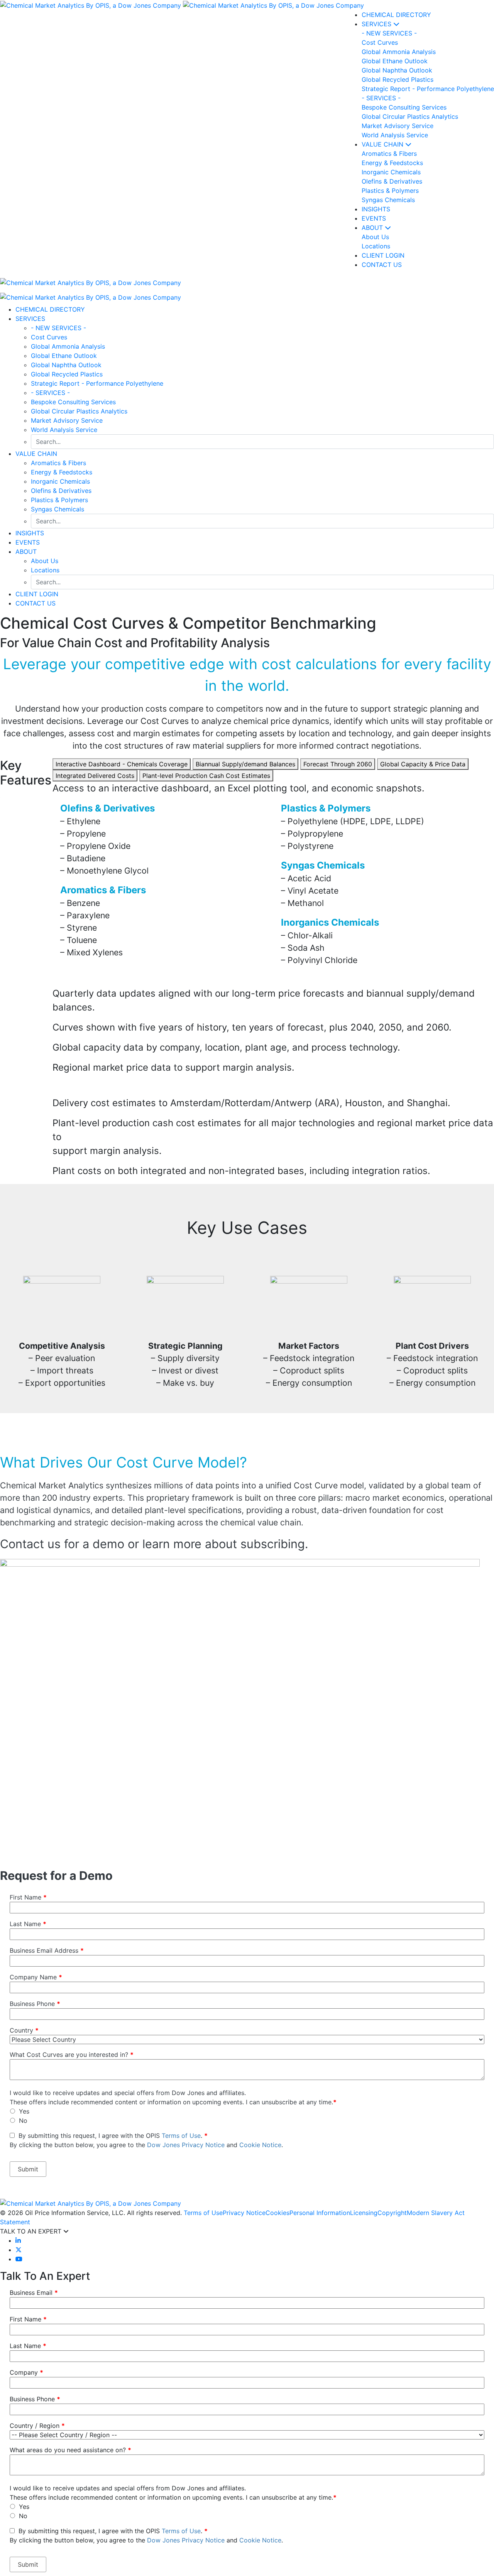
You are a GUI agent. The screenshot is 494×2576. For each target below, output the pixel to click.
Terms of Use (181, 2136)
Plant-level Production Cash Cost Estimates (206, 776)
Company (26, 2372)
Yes (24, 2111)
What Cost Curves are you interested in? (72, 2055)
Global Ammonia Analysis (68, 346)
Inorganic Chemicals (60, 481)
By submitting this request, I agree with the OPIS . (146, 2140)
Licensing (364, 2213)
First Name (28, 1897)
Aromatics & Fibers (58, 463)
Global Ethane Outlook (64, 356)
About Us (45, 561)
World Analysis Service (64, 430)
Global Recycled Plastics (67, 374)
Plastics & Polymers (59, 500)
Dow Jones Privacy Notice (186, 2145)
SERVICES (377, 24)
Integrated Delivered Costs (95, 776)
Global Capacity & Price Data (423, 764)
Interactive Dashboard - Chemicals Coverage (122, 764)
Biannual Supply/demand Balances (245, 764)
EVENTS (374, 218)
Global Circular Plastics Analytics (79, 411)
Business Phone (35, 2004)
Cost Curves (49, 337)
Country (24, 2030)
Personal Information (320, 2213)
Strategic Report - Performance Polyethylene (97, 383)
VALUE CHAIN (383, 144)
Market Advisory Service (67, 420)
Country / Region (37, 2426)
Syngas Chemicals (58, 509)
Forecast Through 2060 (338, 764)
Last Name (28, 1924)
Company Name (36, 1977)
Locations (45, 570)
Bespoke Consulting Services (73, 402)
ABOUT (373, 228)
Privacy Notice (244, 2213)
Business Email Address (47, 1950)
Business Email (34, 2293)
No (23, 2121)
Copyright (392, 2213)
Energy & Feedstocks (62, 472)
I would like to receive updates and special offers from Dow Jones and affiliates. (128, 2093)
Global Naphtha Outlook (66, 365)
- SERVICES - (50, 393)
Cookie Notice (260, 2145)
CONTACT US (36, 603)
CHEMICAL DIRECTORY (396, 15)
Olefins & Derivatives (61, 491)
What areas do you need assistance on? (70, 2450)
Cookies (277, 2213)
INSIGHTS (376, 209)
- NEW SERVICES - (58, 328)
